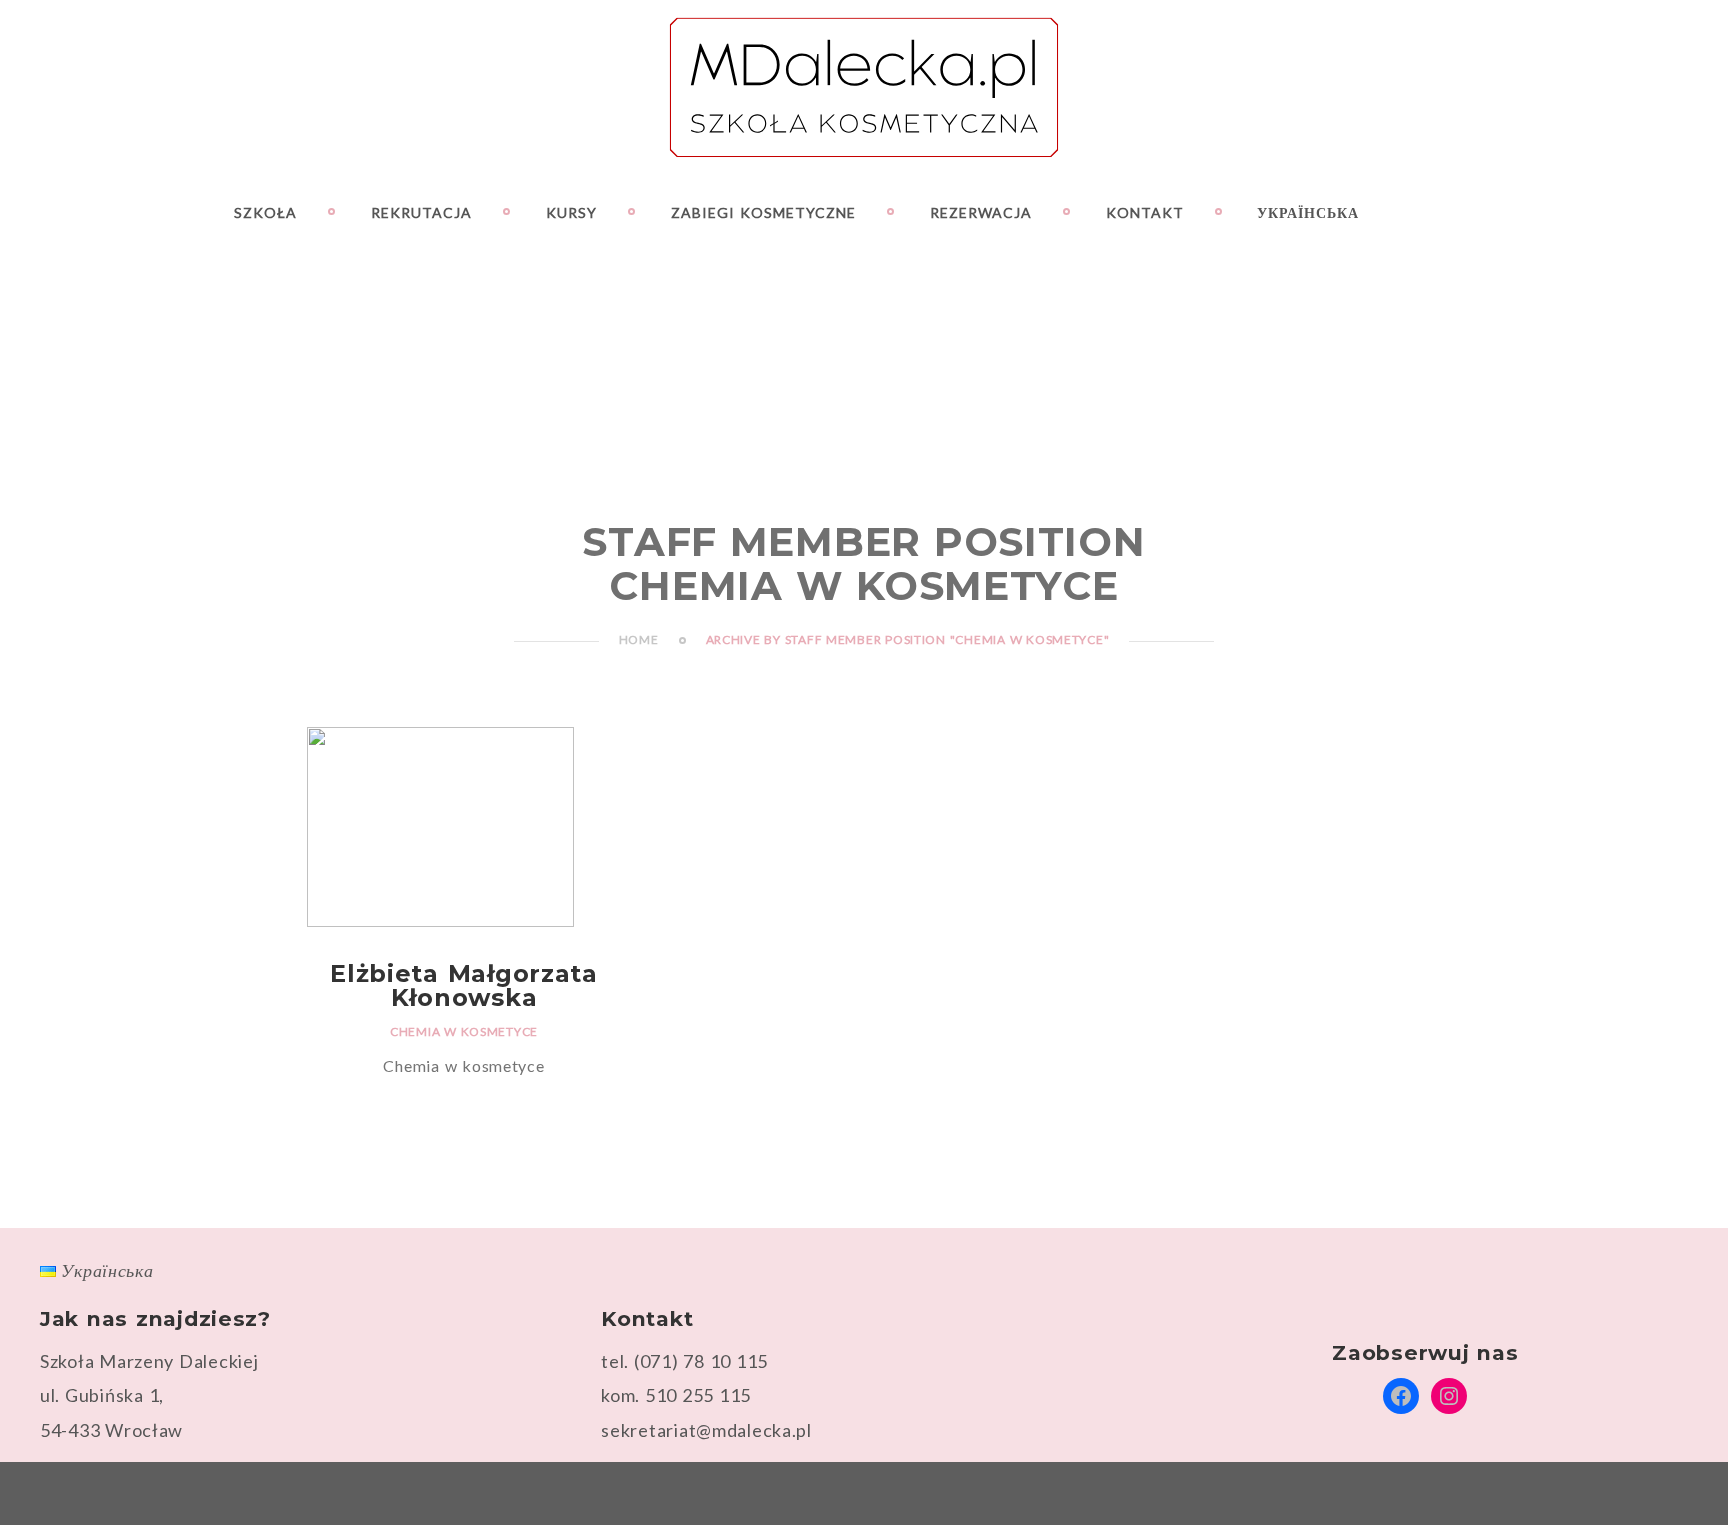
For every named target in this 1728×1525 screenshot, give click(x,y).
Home (639, 639)
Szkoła (265, 212)
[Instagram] (1611, 212)
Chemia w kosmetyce (464, 1031)
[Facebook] (1576, 212)
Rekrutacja (421, 212)
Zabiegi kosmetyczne (763, 212)
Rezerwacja (981, 212)
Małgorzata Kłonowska (464, 985)
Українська (1308, 212)
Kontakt (1145, 212)
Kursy (571, 212)
